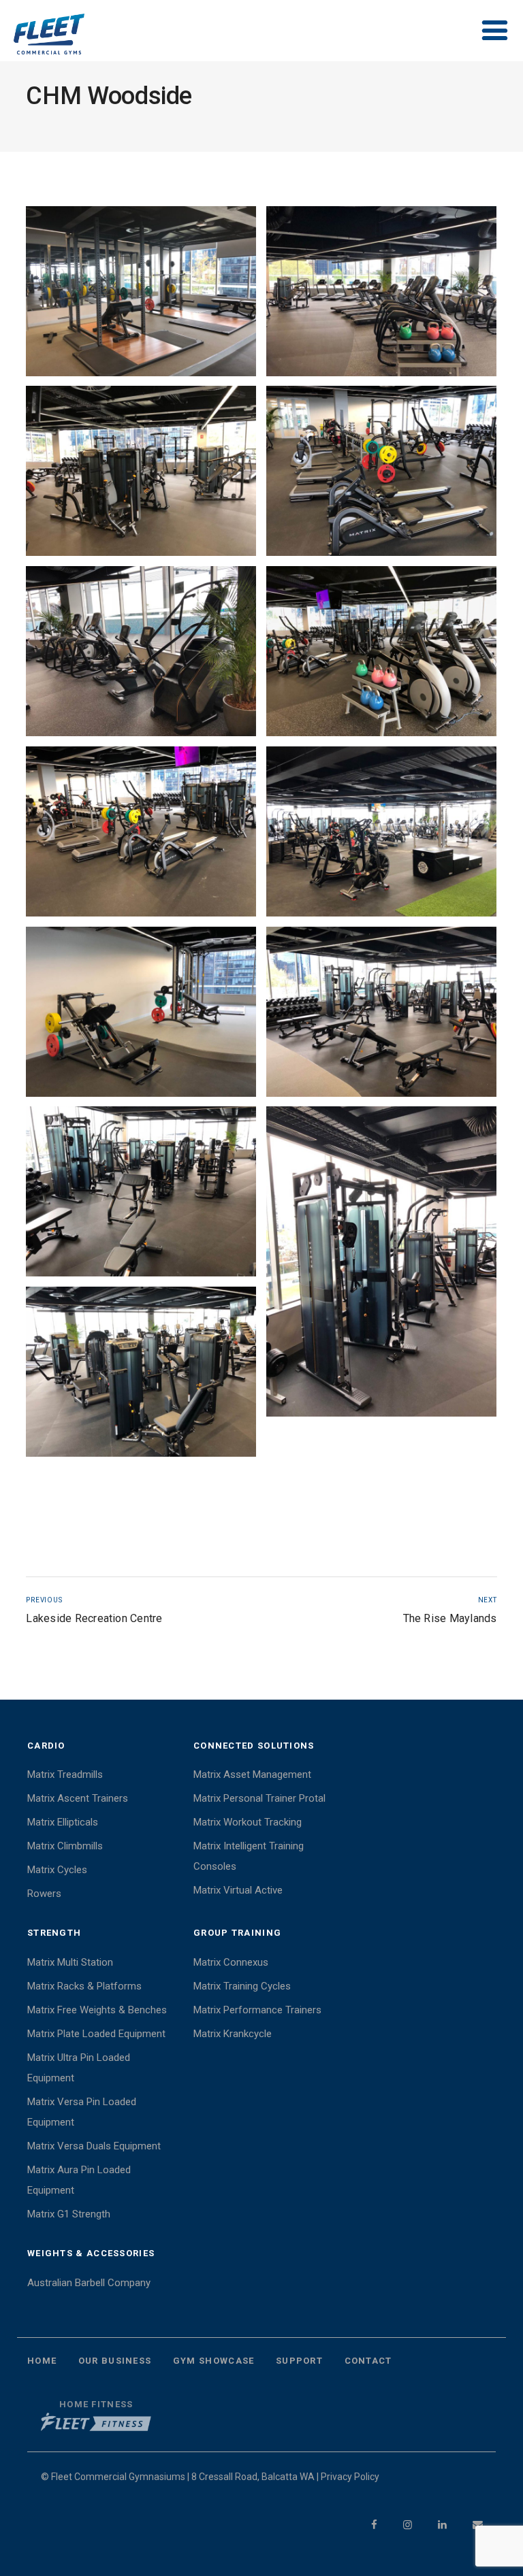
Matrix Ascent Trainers (78, 1798)
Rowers (44, 1894)
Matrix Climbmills (65, 1846)
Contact (368, 2361)
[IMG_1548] (382, 292)
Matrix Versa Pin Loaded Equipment (82, 2112)
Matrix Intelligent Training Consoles (249, 1856)
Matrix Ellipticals (63, 1822)
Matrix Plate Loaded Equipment (96, 2034)
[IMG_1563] (141, 1372)
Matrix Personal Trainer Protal (259, 1798)
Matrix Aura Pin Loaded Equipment (79, 2180)
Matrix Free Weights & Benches (97, 2010)
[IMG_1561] (382, 1262)
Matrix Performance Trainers (257, 2010)
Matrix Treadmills (65, 1774)
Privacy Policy (350, 2477)
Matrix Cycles (57, 1870)
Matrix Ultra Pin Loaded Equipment (79, 2068)
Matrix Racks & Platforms (84, 1986)
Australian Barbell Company (89, 2283)
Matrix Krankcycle (233, 2034)
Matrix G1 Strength (69, 2214)
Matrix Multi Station (70, 1962)
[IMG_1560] (141, 1192)
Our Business (115, 2361)
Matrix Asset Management (252, 1774)
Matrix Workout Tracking (248, 1822)
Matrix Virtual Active (238, 1890)
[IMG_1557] (382, 832)
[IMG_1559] (382, 1012)
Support (299, 2361)
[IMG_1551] (141, 651)
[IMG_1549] (141, 471)
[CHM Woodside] (141, 292)
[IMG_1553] (141, 832)
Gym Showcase (214, 2361)
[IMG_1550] (382, 471)
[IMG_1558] (141, 1012)
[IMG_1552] (382, 651)
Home (42, 2361)
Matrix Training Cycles (242, 1986)
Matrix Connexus (231, 1962)
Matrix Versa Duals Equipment (94, 2146)
